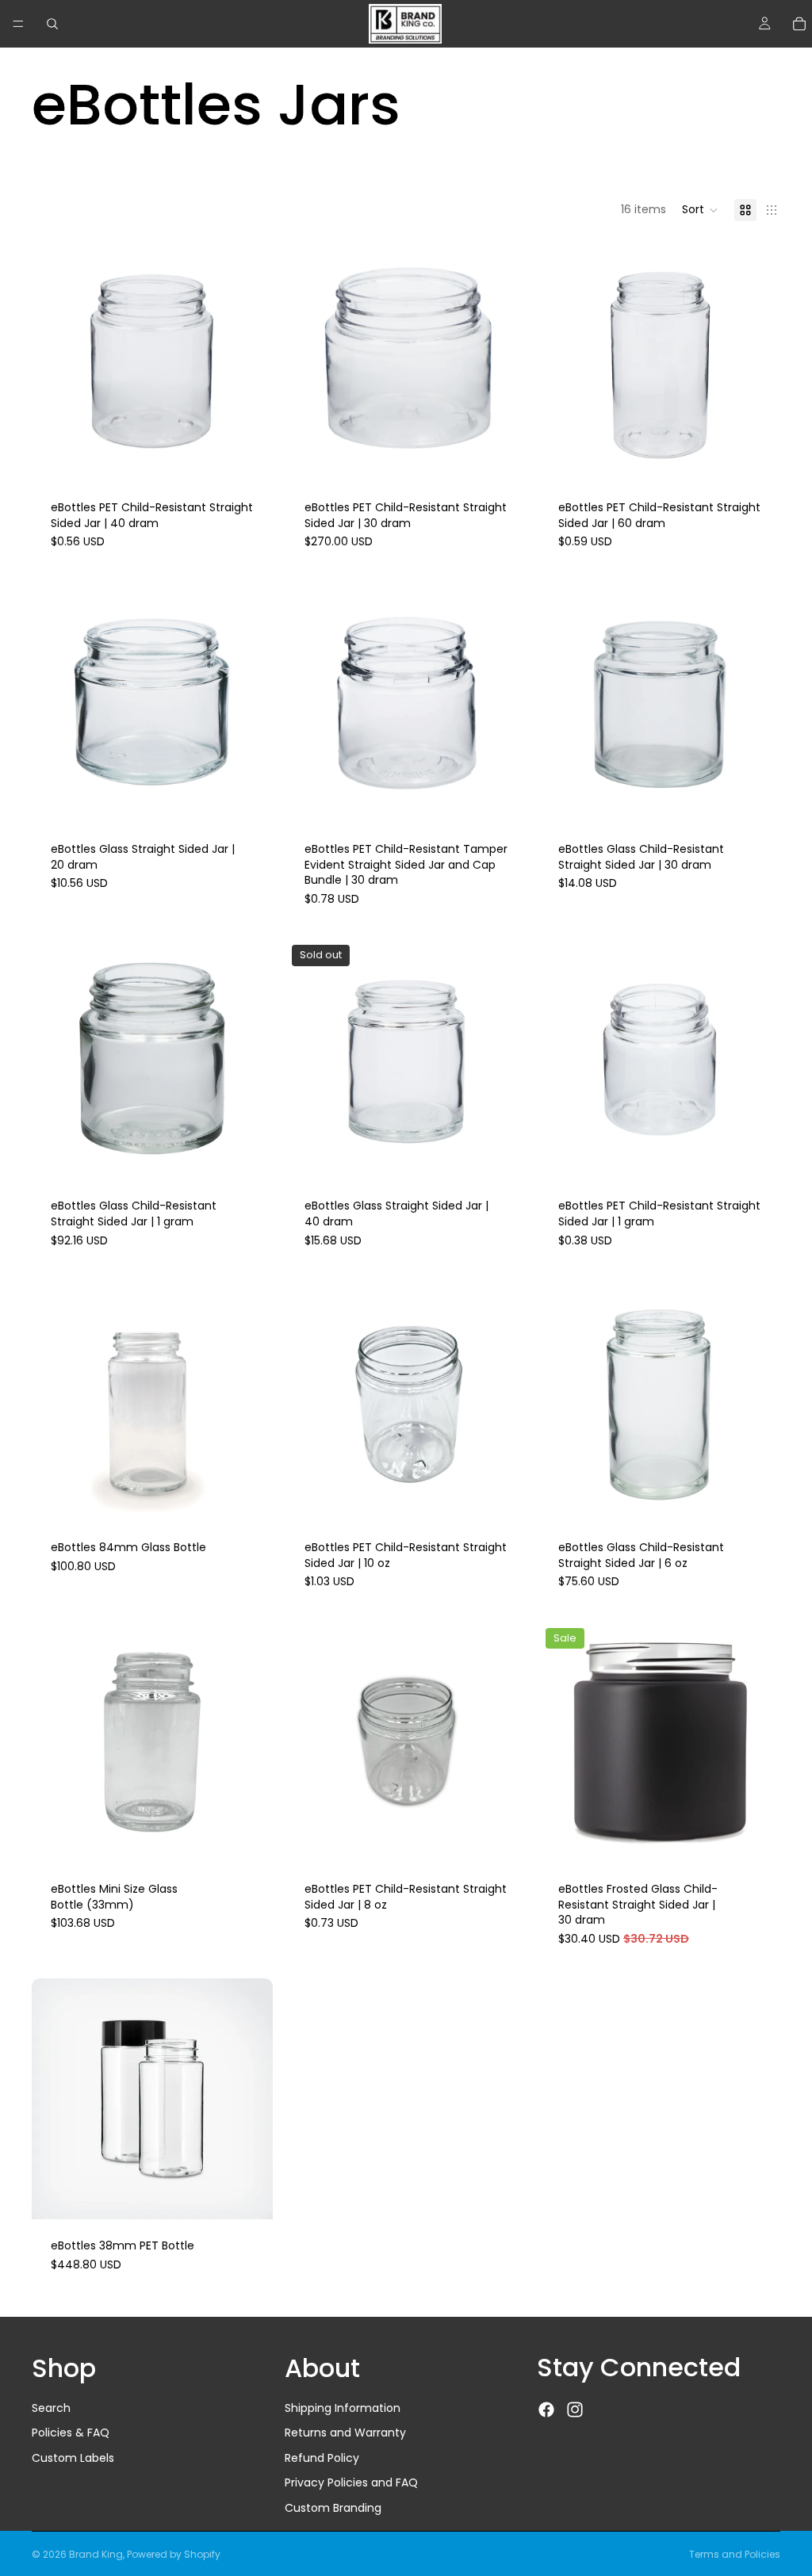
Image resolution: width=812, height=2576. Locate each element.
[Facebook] (546, 2410)
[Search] (52, 24)
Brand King (96, 2554)
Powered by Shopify (174, 2554)
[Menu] (18, 24)
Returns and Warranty (345, 2433)
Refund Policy (322, 2458)
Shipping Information (343, 2408)
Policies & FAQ (71, 2433)
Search (51, 2408)
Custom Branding (333, 2508)
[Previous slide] (56, 361)
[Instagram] (575, 2410)
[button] (700, 210)
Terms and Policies (735, 2554)
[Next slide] (249, 361)
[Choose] (248, 457)
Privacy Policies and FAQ (351, 2483)
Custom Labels (73, 2458)
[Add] (756, 1156)
